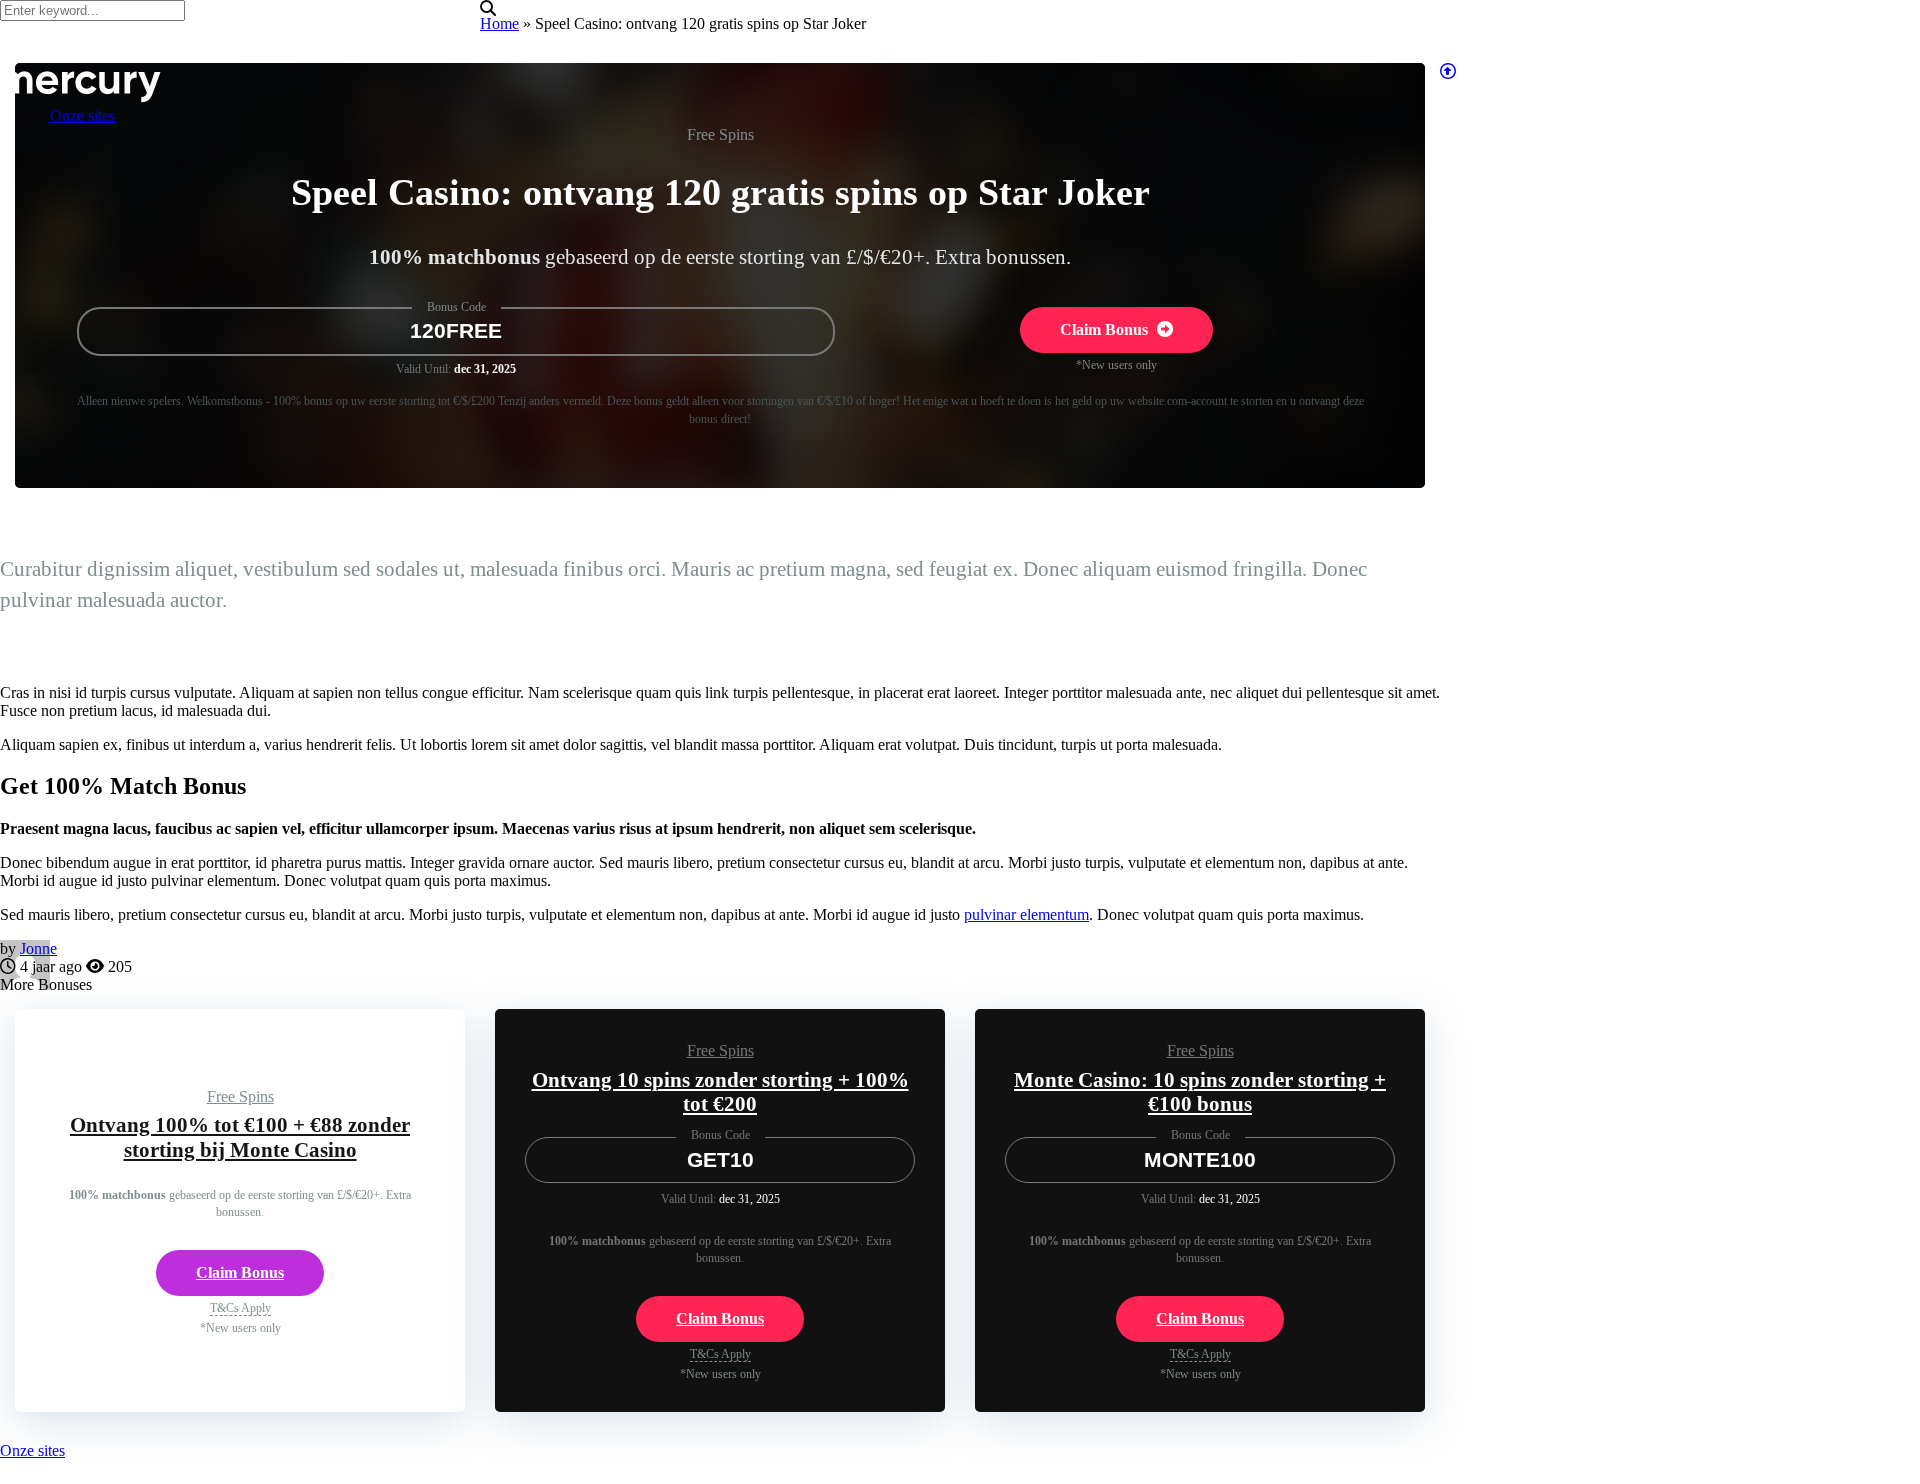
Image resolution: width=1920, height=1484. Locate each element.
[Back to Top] (1448, 71)
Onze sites (32, 1450)
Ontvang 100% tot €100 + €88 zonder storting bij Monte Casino (240, 1137)
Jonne (38, 948)
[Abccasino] (82, 97)
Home (499, 23)
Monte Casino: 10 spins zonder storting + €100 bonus (1200, 1092)
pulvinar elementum (1026, 914)
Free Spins (720, 134)
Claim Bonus (1106, 329)
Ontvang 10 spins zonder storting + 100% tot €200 (720, 1092)
